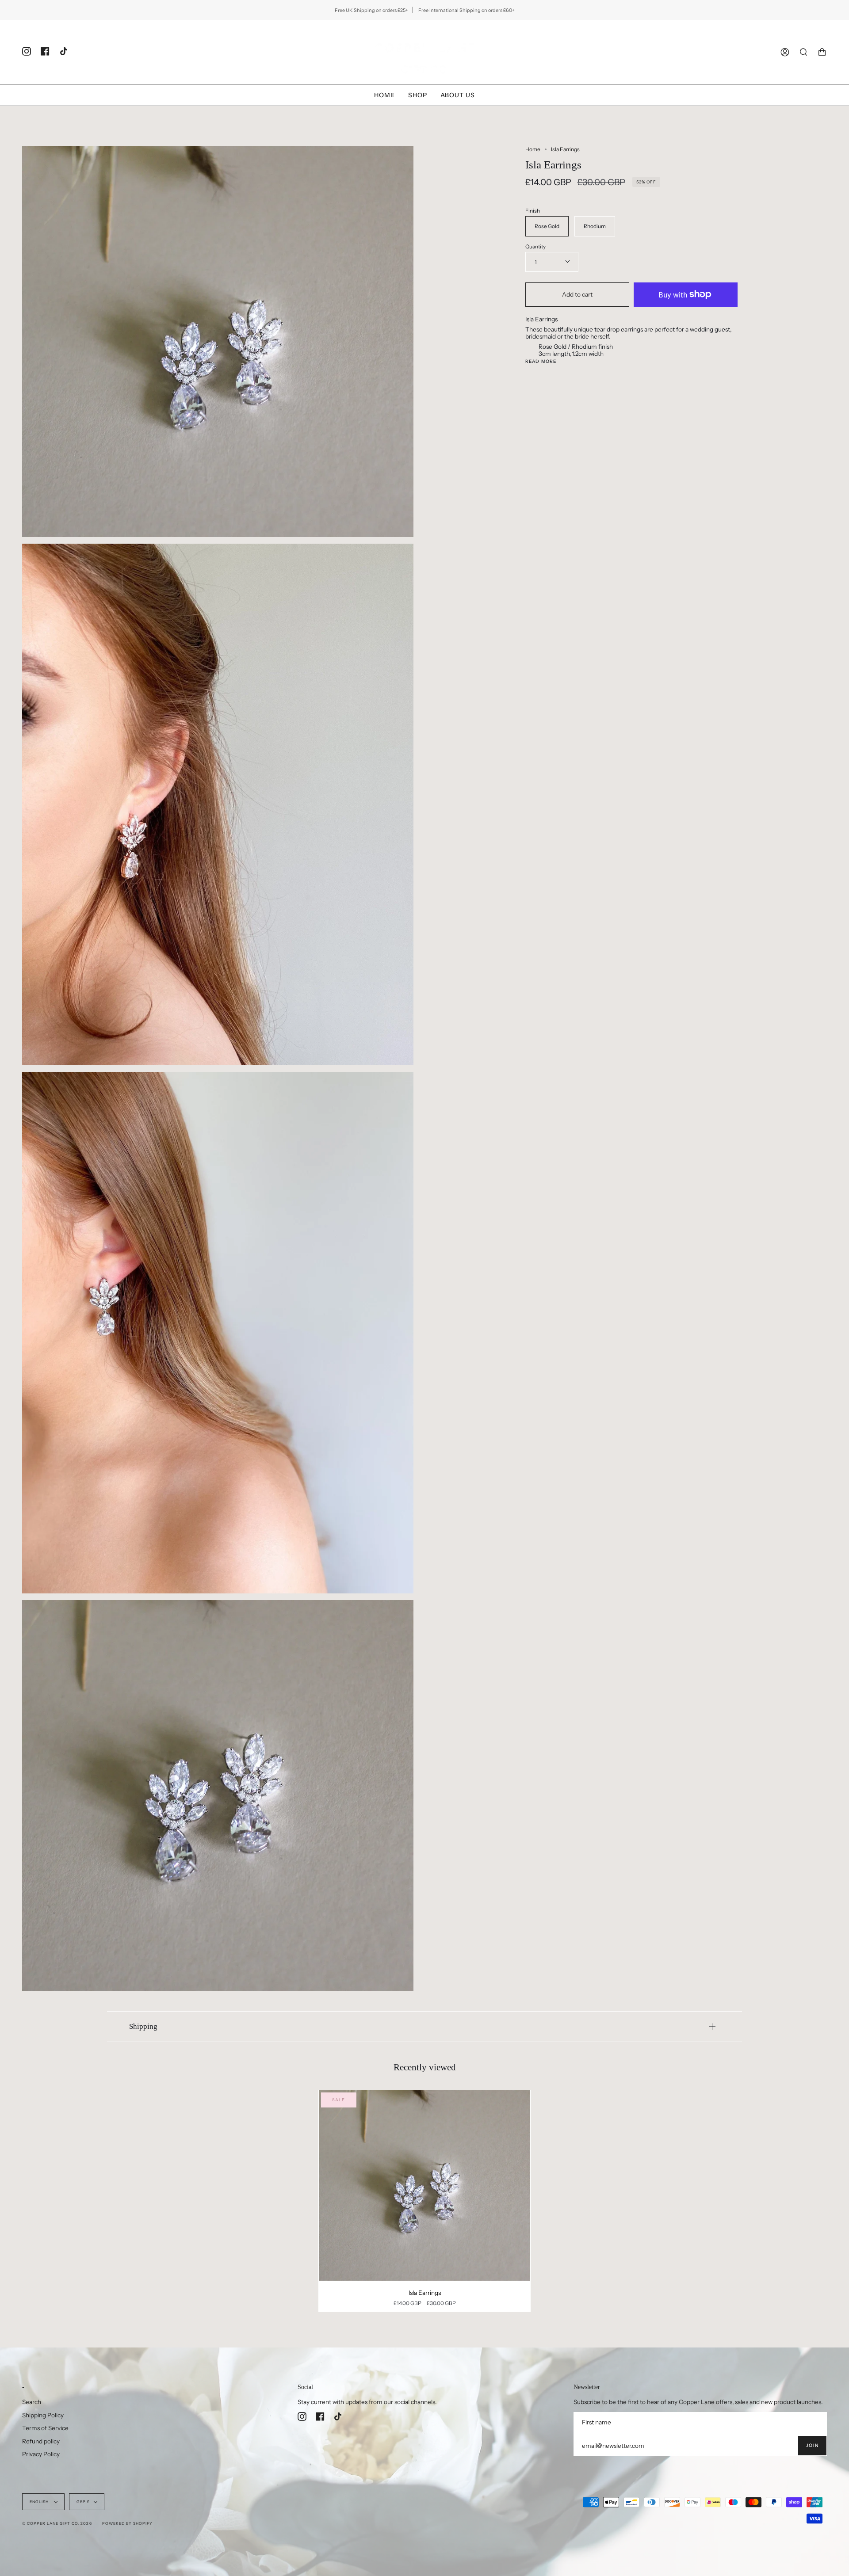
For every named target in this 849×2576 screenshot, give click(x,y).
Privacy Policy (41, 2454)
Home (533, 149)
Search (32, 2402)
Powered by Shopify (127, 2523)
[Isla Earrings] (425, 2185)
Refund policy (41, 2441)
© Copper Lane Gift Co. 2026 (57, 2523)
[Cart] (822, 52)
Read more (541, 362)
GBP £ (83, 2502)
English (40, 2502)
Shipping (143, 2026)
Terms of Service (45, 2428)
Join (812, 2445)
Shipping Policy (43, 2415)
